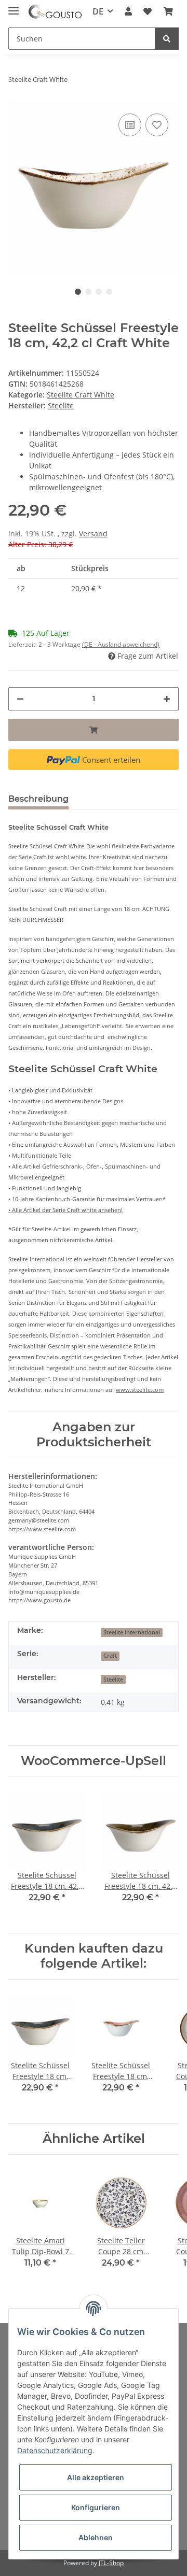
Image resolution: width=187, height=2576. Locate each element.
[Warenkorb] (168, 11)
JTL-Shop (111, 2563)
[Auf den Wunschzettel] (157, 125)
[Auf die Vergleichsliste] (130, 125)
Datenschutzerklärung (55, 2450)
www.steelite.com (140, 1390)
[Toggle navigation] (14, 6)
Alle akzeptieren (96, 2477)
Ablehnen (96, 2537)
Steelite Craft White (81, 395)
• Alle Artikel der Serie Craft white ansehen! (65, 1210)
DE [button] (98, 11)
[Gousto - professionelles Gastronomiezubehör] (55, 12)
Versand (93, 533)
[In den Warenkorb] (94, 730)
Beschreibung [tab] (38, 799)
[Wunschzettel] (148, 11)
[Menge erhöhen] (167, 699)
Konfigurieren (96, 2507)
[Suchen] (167, 39)
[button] (128, 11)
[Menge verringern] (20, 699)
